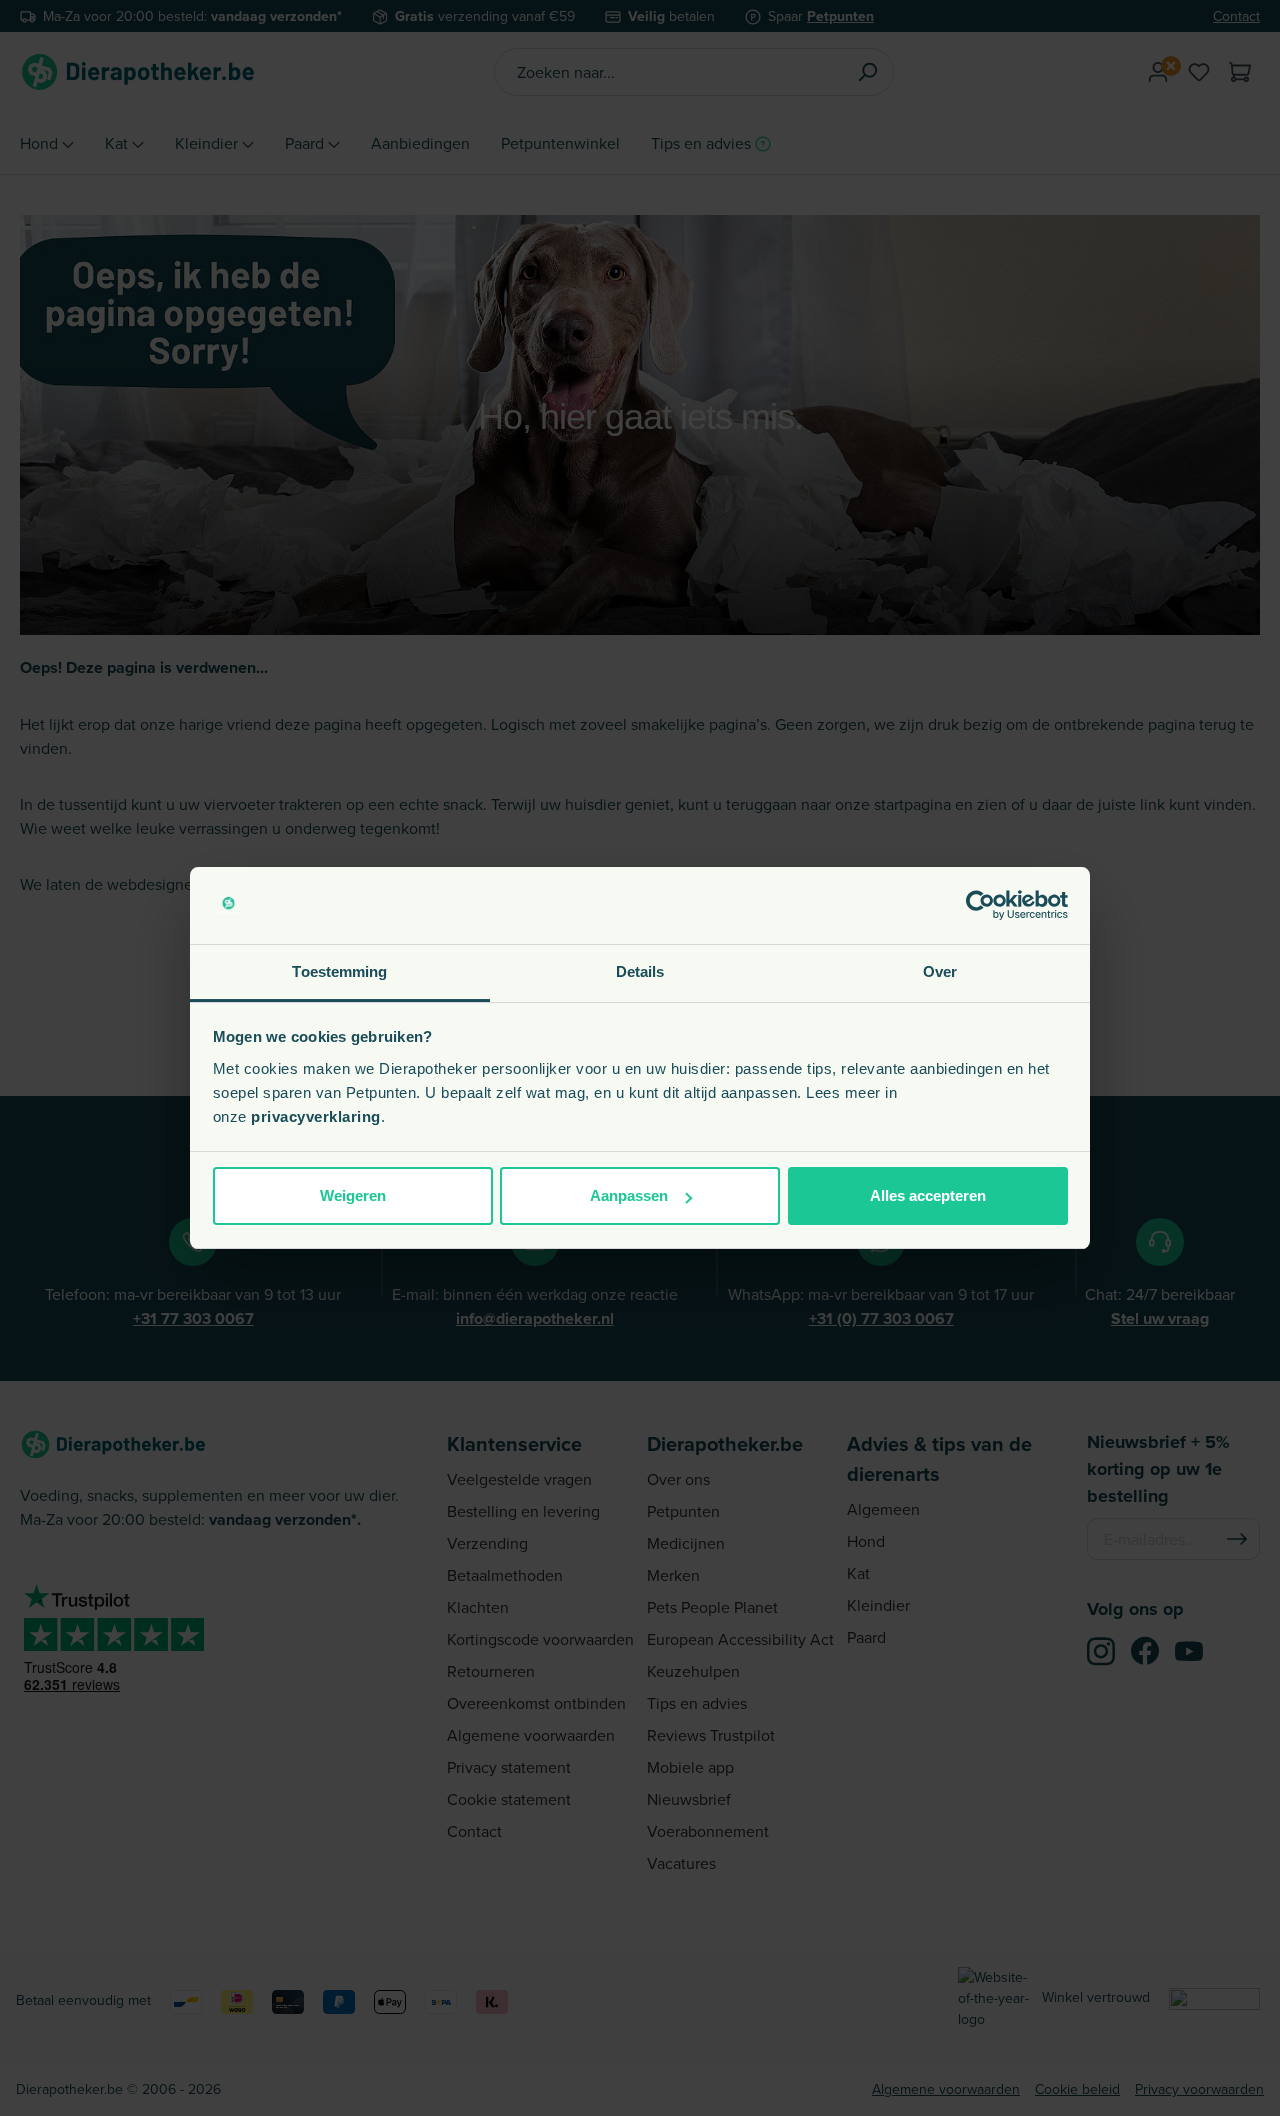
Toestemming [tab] (339, 971)
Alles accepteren (928, 1195)
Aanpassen (629, 1195)
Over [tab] (940, 971)
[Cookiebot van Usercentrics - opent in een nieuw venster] (980, 906)
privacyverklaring (316, 1116)
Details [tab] (640, 971)
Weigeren (353, 1195)
